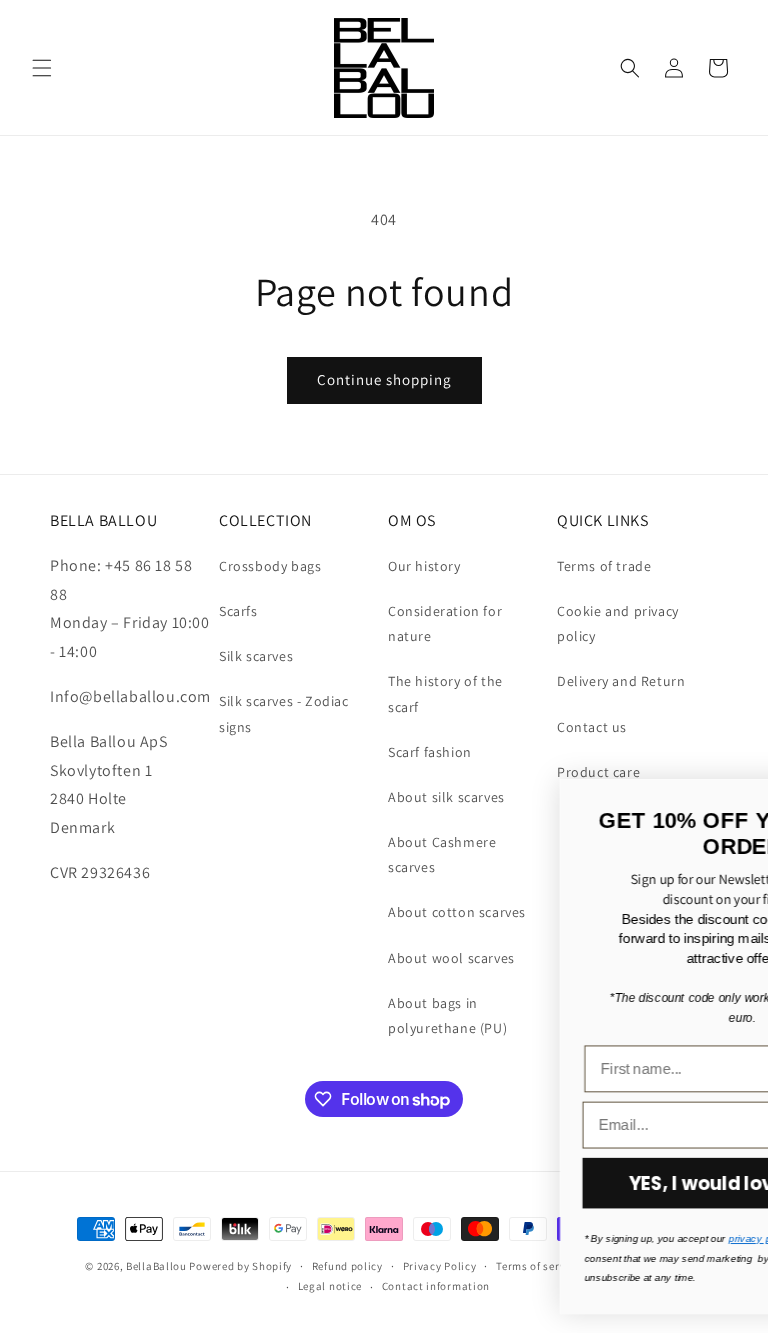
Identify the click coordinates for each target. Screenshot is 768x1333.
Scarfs (238, 611)
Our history (424, 566)
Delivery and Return (621, 681)
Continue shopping (384, 379)
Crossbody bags (270, 566)
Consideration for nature (445, 623)
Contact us (592, 727)
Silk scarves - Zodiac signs (284, 713)
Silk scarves (256, 656)
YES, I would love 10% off (428, 1183)
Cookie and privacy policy (618, 623)
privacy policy (444, 1238)
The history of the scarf (445, 693)
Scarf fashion (430, 752)
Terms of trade (604, 566)
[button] (42, 68)
